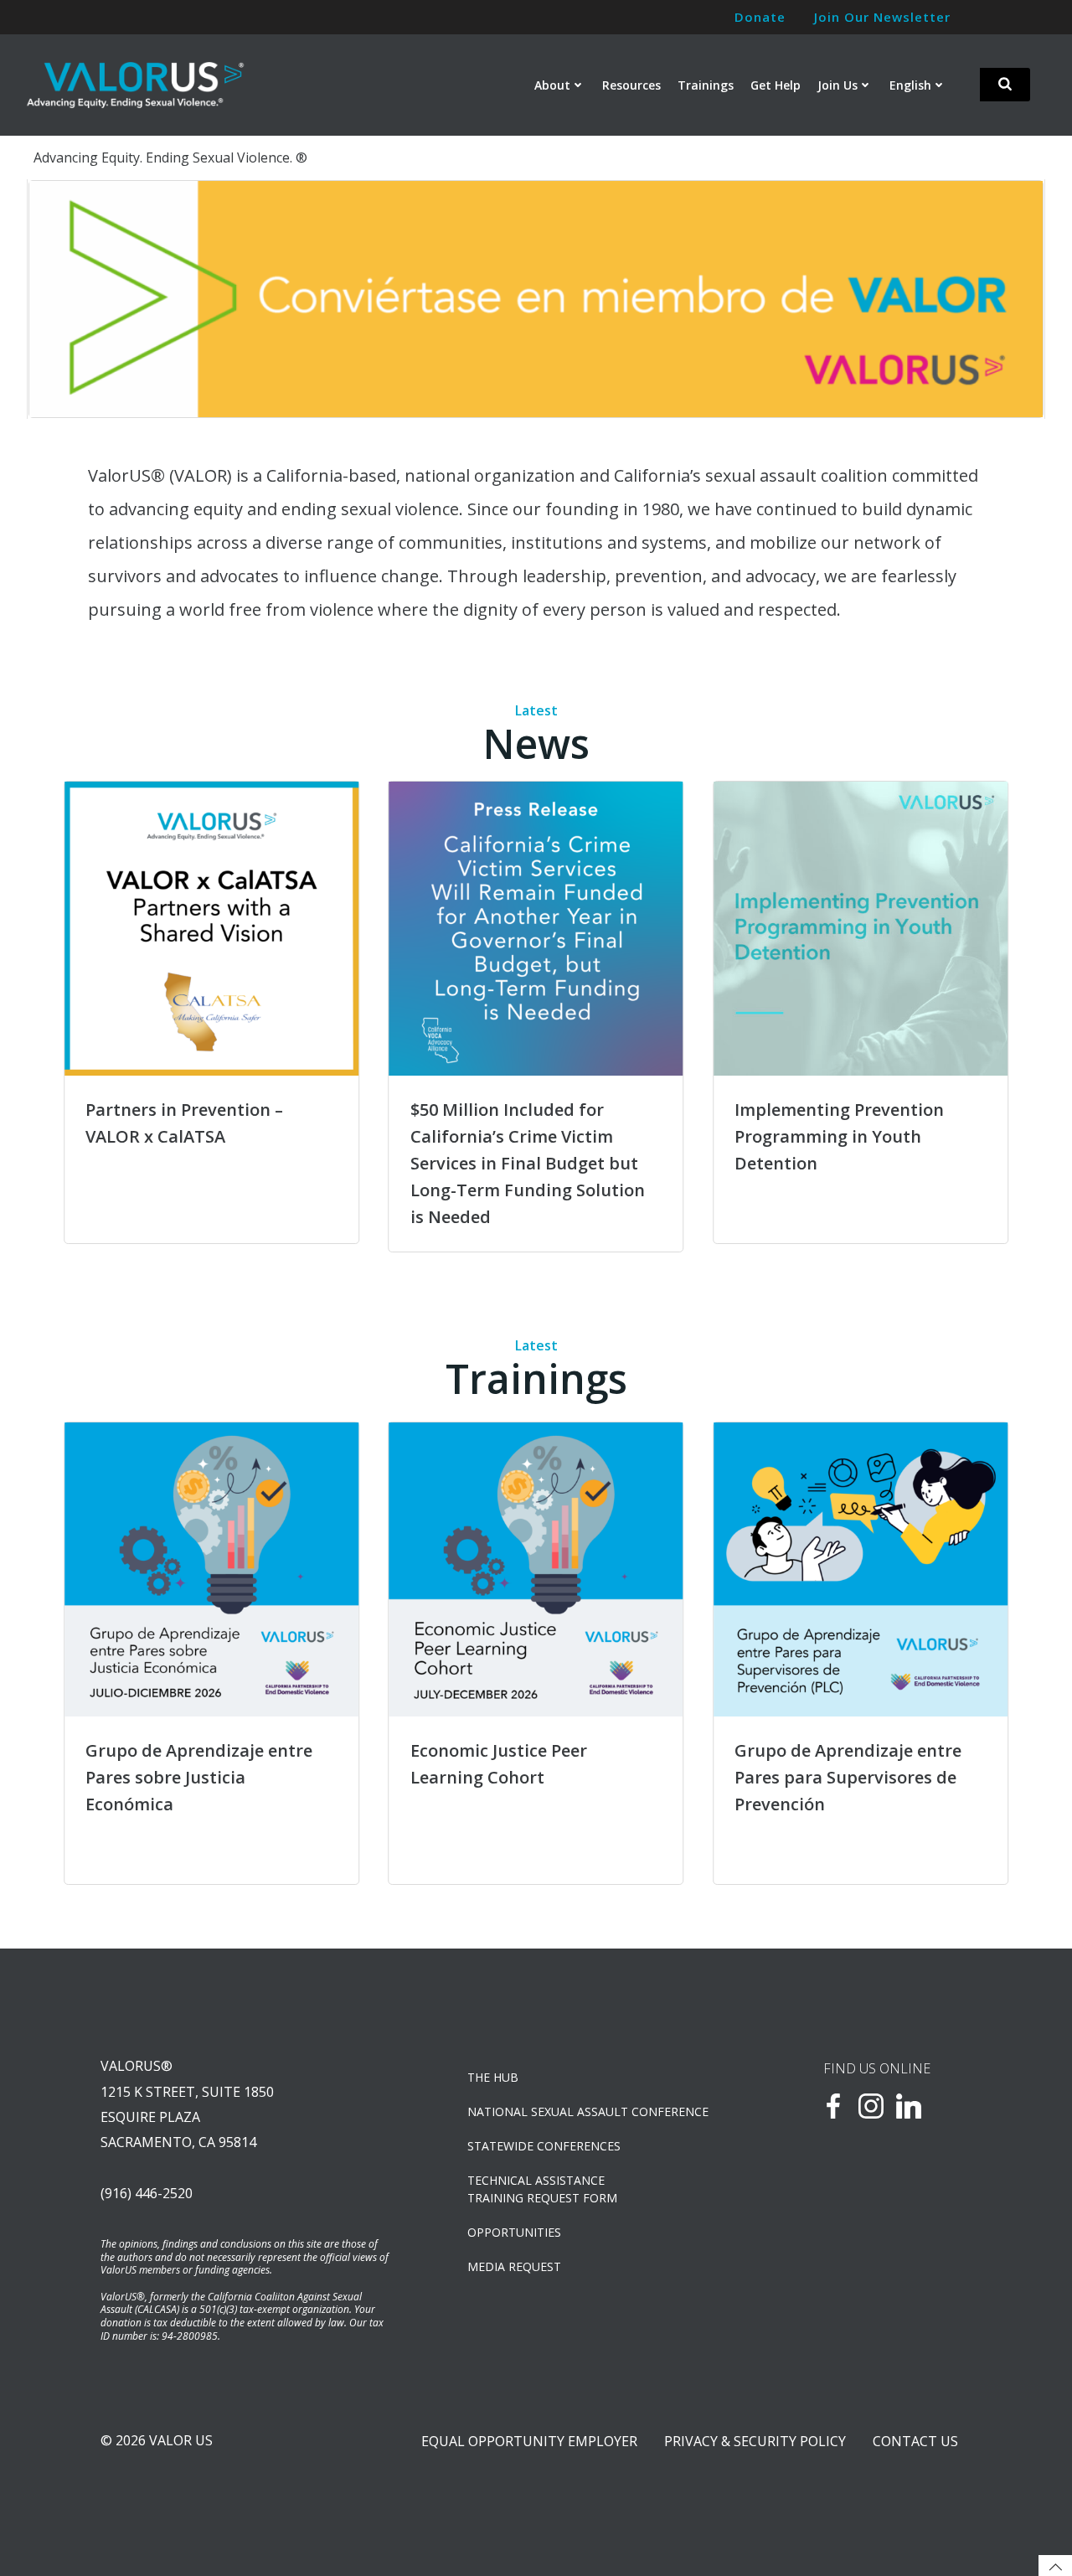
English (910, 85)
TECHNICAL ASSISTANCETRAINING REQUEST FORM (542, 2189)
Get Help (776, 85)
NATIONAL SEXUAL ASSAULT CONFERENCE (588, 2111)
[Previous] (63, 299)
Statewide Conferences (544, 2146)
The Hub (493, 2077)
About (552, 85)
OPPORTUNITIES (514, 2232)
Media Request (514, 2266)
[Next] (1009, 299)
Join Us (837, 85)
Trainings (706, 85)
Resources (631, 85)
